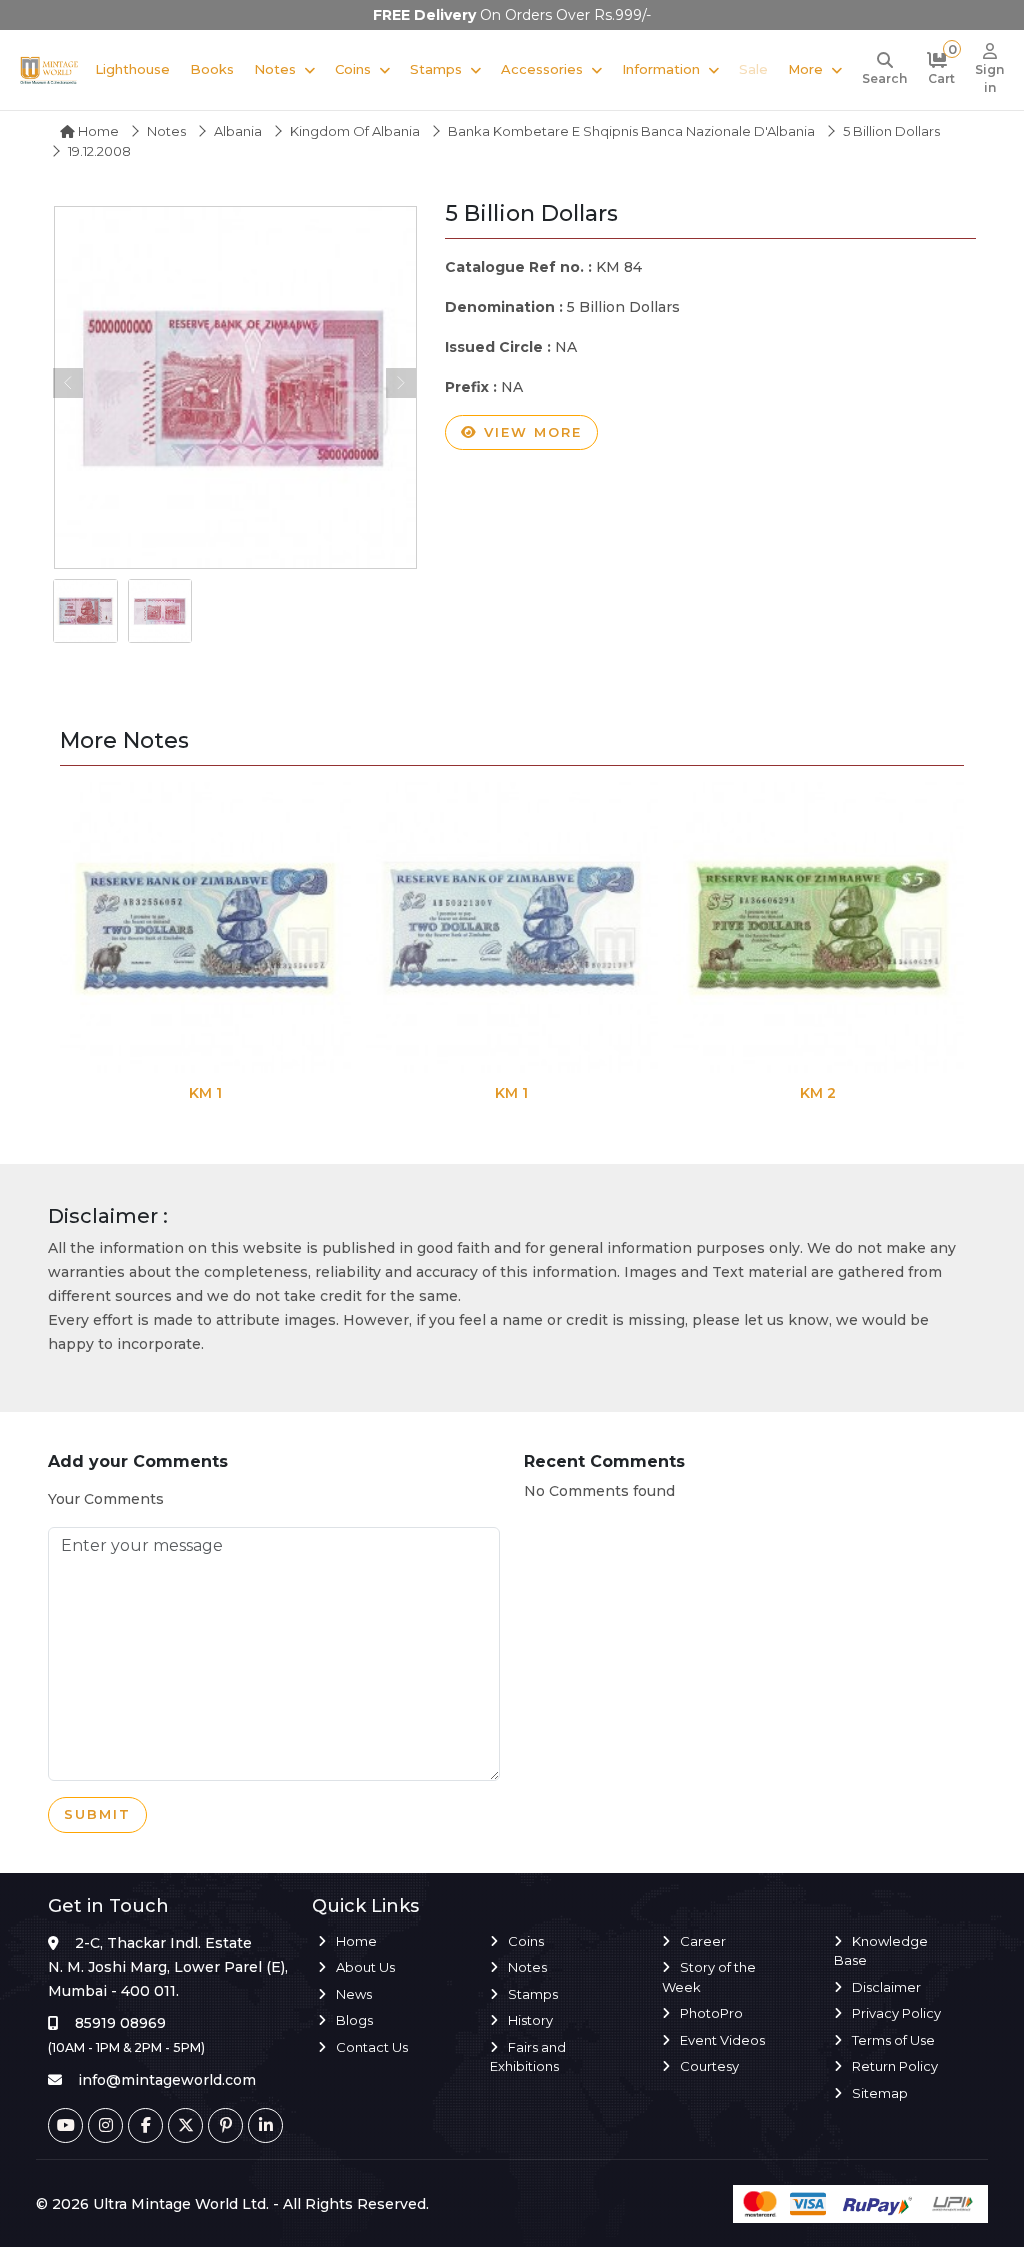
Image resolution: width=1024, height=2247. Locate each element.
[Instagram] (105, 2125)
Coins (353, 69)
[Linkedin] (265, 2125)
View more (530, 432)
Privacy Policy (896, 2013)
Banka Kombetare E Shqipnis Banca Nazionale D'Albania (631, 131)
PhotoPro (711, 2013)
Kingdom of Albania (355, 131)
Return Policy (895, 2066)
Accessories (542, 69)
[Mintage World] (49, 69)
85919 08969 (120, 2023)
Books (212, 69)
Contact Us (372, 2047)
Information (661, 69)
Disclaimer (886, 1987)
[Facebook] (145, 2125)
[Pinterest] (225, 2125)
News (354, 1994)
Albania (238, 131)
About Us (365, 1967)
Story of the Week (709, 1977)
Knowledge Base (881, 1951)
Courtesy (709, 2066)
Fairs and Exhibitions (528, 2057)
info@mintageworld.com (167, 2080)
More (805, 69)
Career (703, 1941)
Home (97, 131)
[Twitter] (185, 2125)
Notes (275, 69)
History (530, 2020)
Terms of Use (893, 2040)
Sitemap (880, 2093)
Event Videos (722, 2040)
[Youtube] (65, 2125)
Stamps (436, 69)
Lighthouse (132, 69)
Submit (97, 1814)
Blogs (354, 2020)
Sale (753, 69)
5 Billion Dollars (891, 131)
